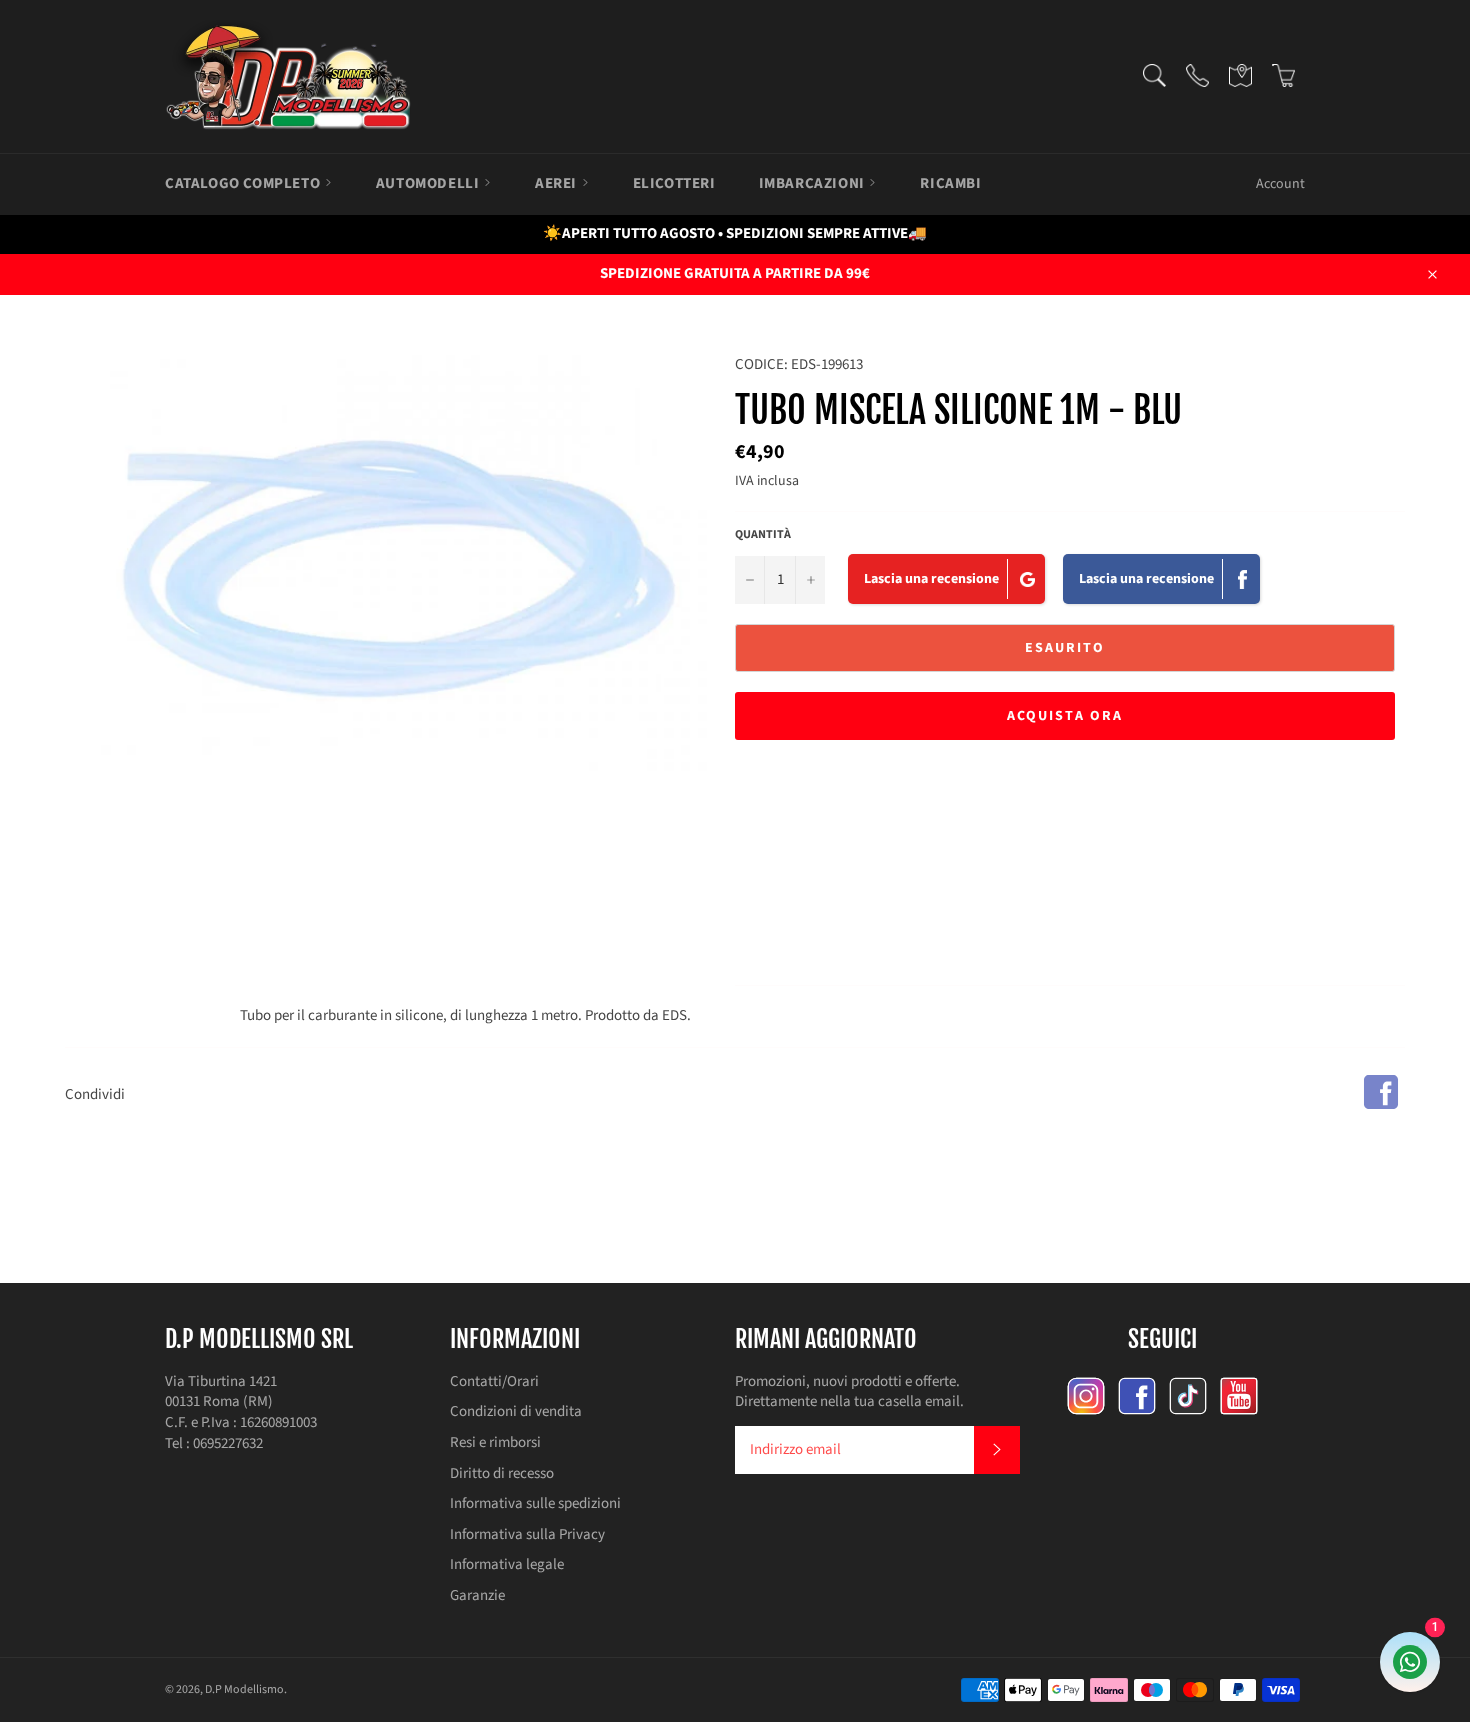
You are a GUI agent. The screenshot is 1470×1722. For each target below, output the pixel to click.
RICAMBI (950, 183)
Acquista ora (1065, 716)
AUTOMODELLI (429, 183)
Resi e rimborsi (495, 1442)
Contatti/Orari (494, 1381)
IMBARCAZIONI (814, 183)
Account (1280, 184)
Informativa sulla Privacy (527, 1534)
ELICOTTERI (674, 183)
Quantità (763, 535)
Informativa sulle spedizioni (535, 1503)
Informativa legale (507, 1564)
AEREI (558, 183)
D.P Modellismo (244, 1689)
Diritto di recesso (502, 1473)
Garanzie (477, 1595)
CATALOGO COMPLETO (244, 183)
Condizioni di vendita (516, 1411)
